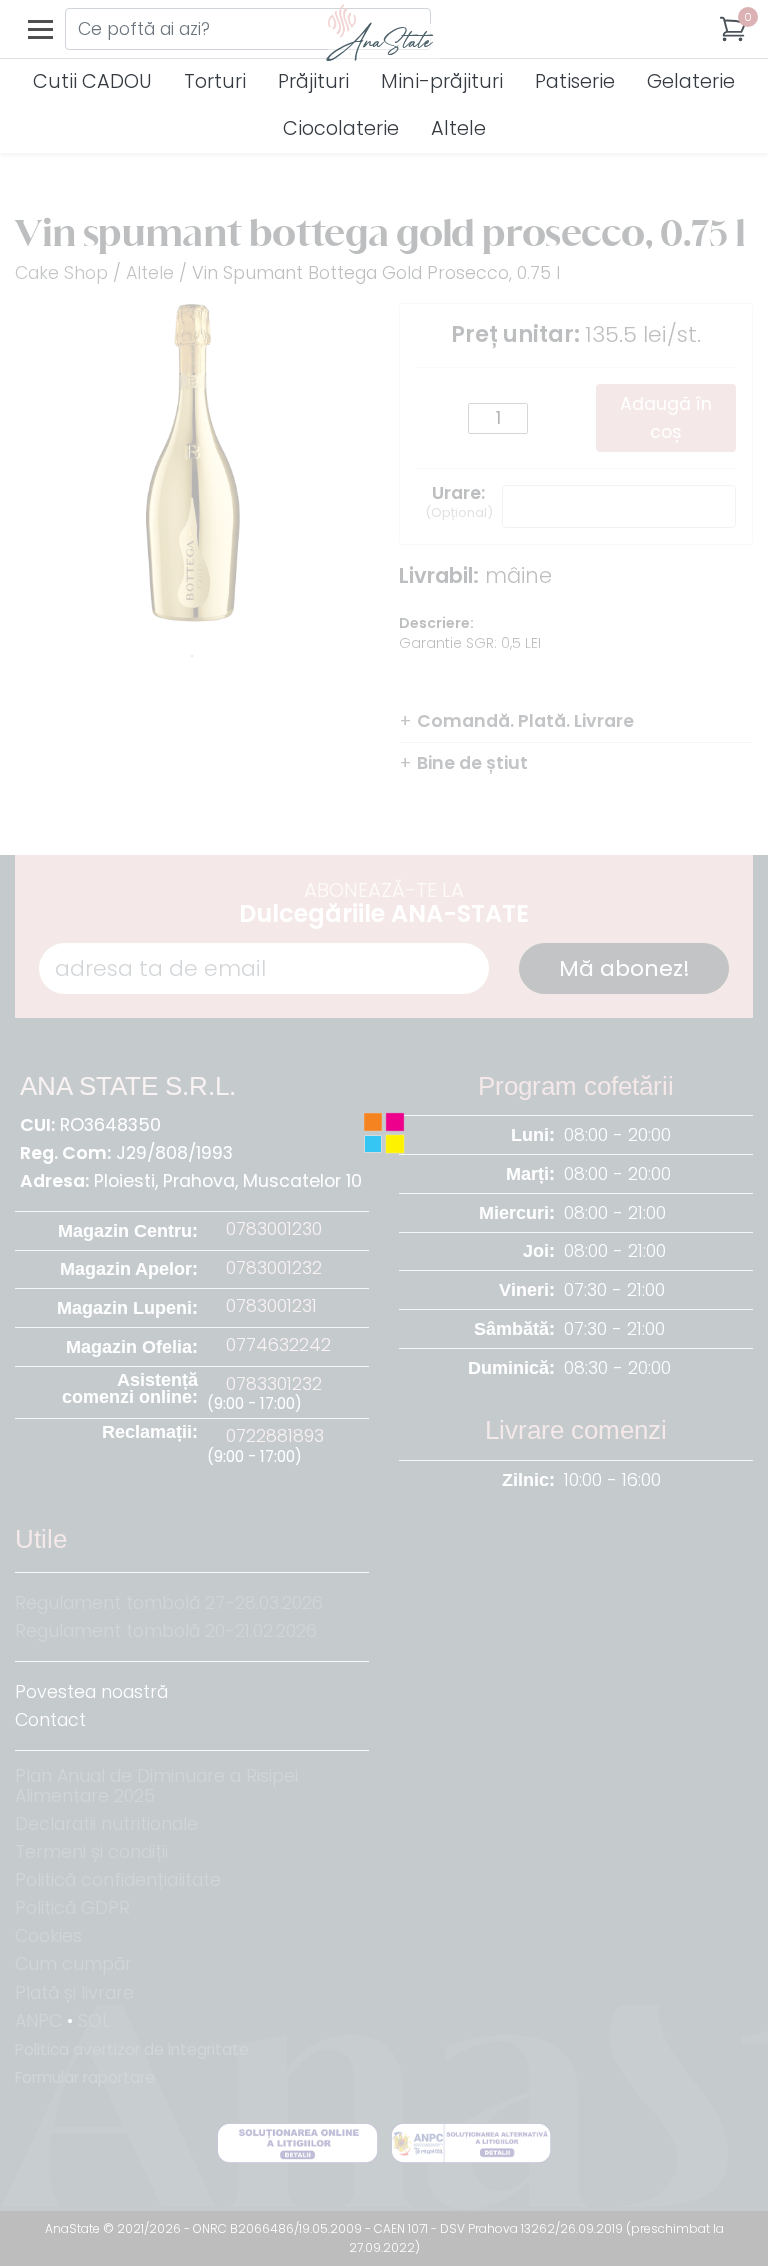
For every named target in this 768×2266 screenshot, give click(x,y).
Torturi (215, 81)
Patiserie (575, 81)
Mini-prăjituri (442, 81)
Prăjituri (313, 81)
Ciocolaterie (341, 128)
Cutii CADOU (92, 81)
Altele (458, 128)
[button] (733, 29)
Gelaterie (691, 81)
